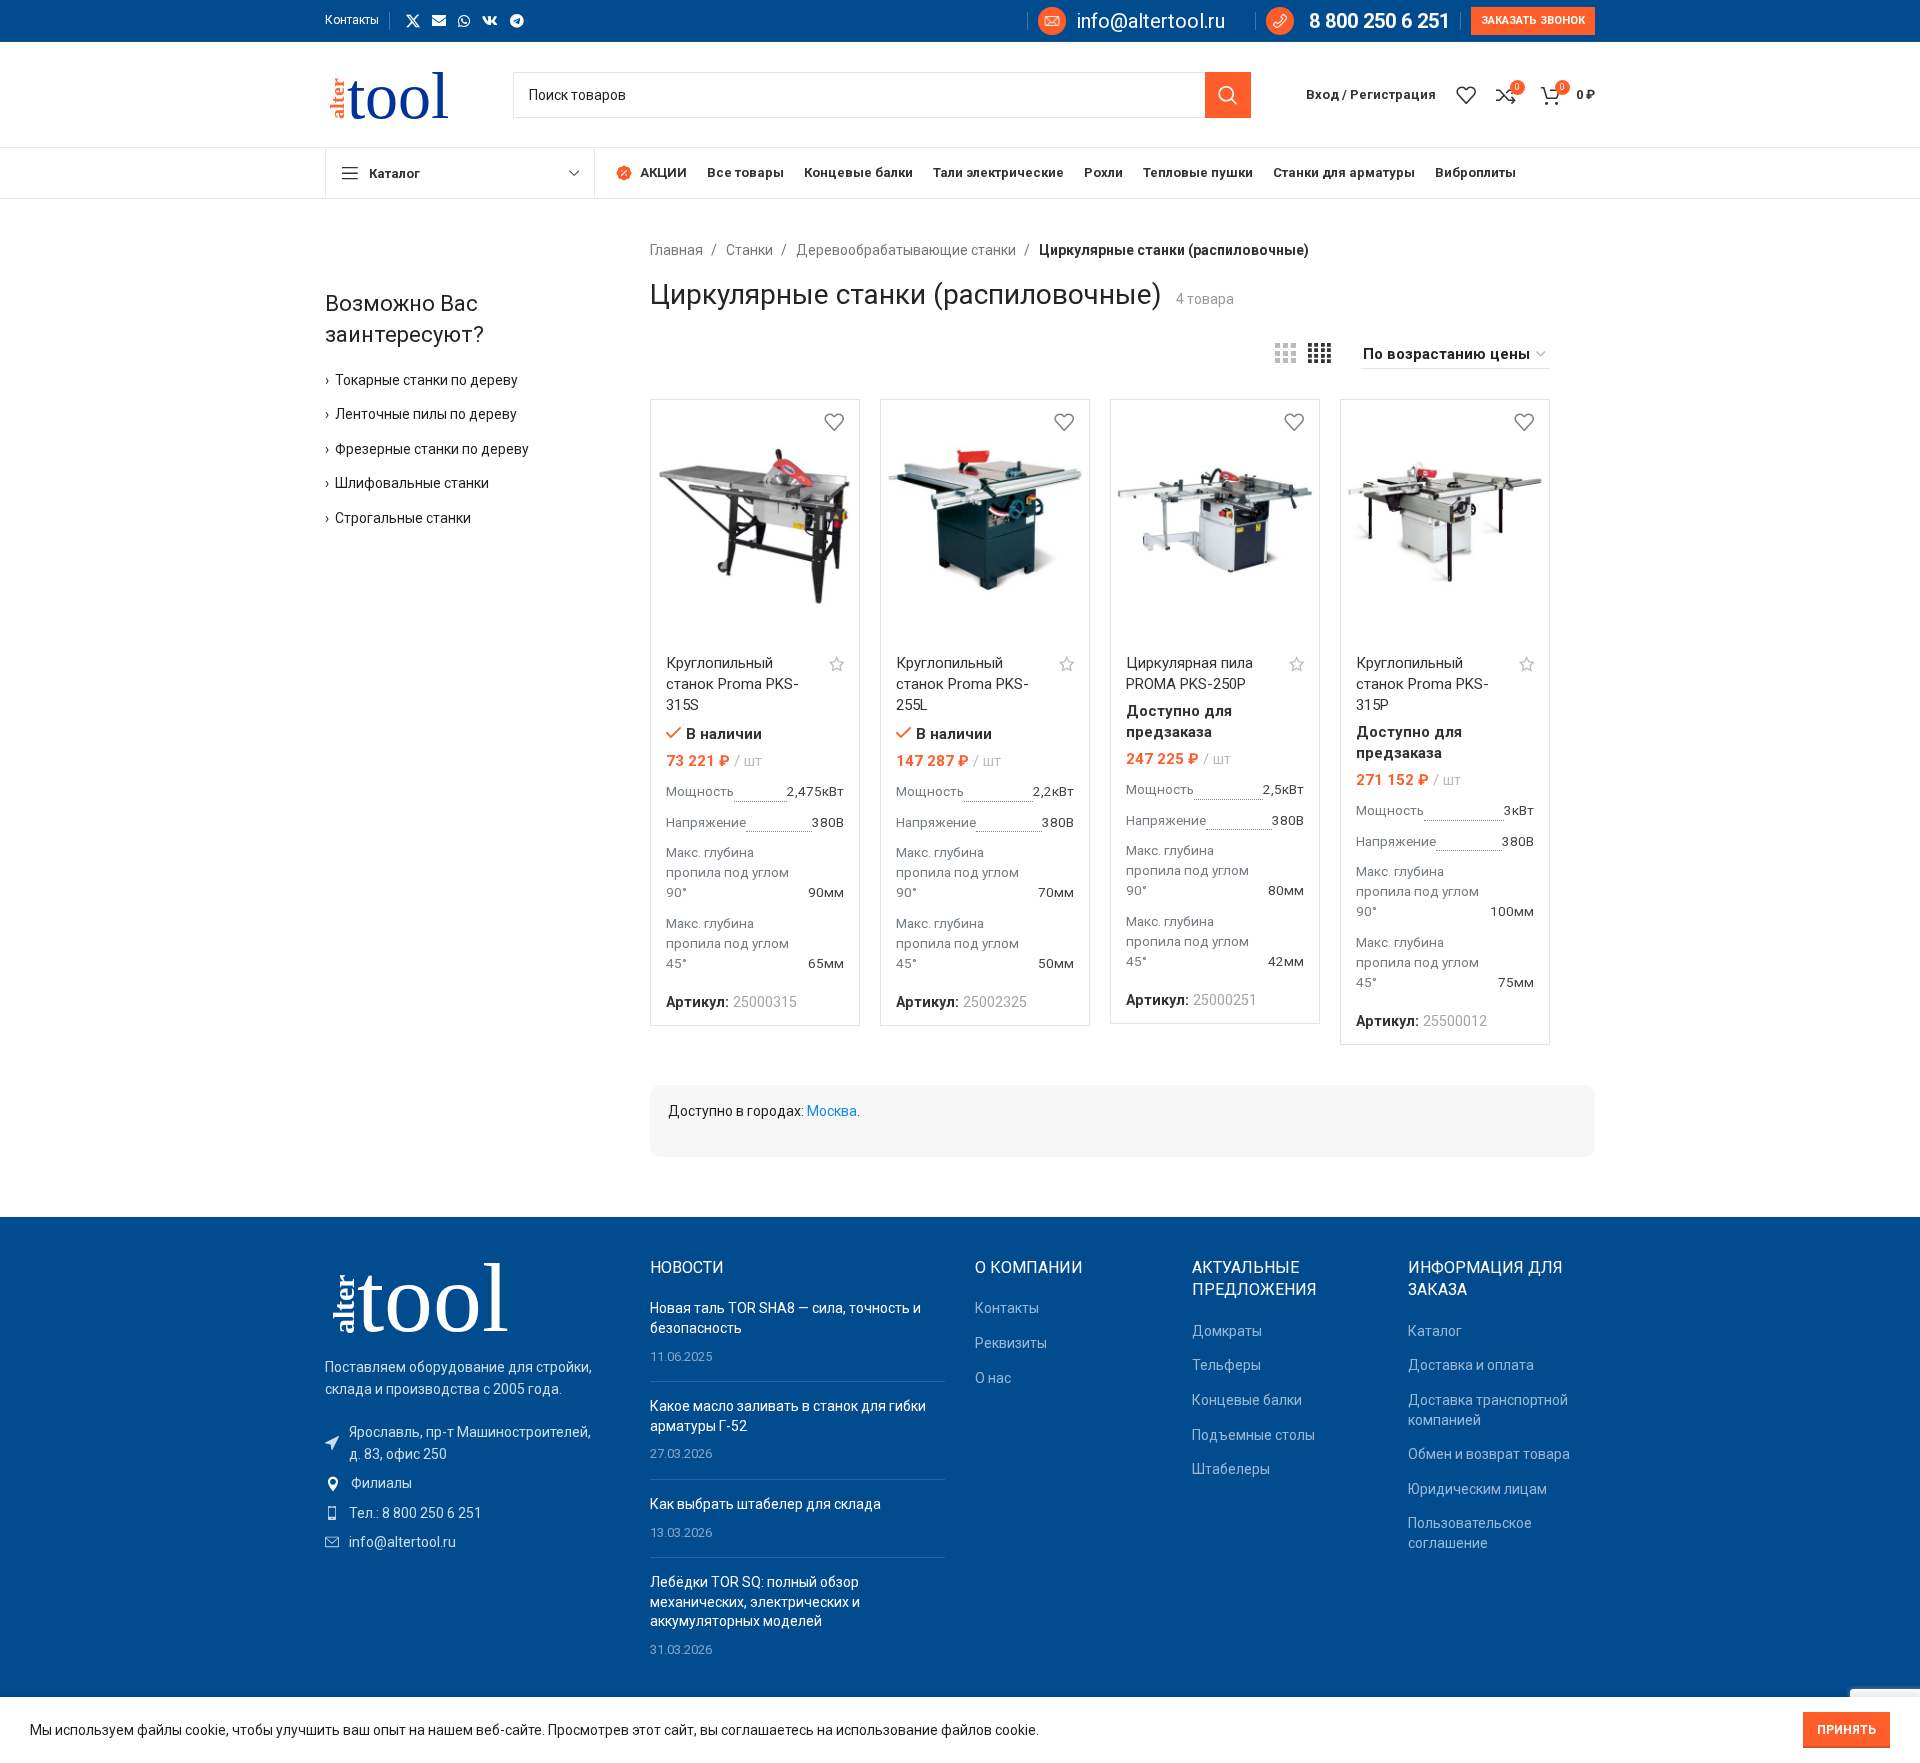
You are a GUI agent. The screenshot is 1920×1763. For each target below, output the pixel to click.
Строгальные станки (403, 518)
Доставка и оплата (1471, 1365)
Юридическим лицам (1477, 1489)
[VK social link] (490, 21)
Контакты (1007, 1308)
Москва (832, 1111)
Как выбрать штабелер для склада (765, 1504)
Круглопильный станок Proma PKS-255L (962, 684)
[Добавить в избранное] (834, 422)
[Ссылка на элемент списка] (472, 1483)
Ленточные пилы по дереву (426, 414)
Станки (751, 250)
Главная (678, 250)
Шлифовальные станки (412, 483)
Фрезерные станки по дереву (432, 449)
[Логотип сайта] (399, 93)
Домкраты (1227, 1331)
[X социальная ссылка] (413, 21)
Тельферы (1226, 1365)
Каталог (1435, 1331)
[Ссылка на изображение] (435, 1295)
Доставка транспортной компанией (1488, 1410)
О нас (993, 1378)
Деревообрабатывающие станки (907, 250)
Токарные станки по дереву (426, 380)
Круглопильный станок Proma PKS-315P (1422, 684)
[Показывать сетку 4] (1319, 354)
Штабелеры (1231, 1469)
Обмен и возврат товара (1489, 1454)
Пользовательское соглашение (1470, 1533)
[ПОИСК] (1228, 95)
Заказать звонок (1533, 20)
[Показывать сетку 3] (1285, 354)
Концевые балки (1247, 1400)
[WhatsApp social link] (464, 21)
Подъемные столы (1253, 1435)
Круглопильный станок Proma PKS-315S (732, 684)
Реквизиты (1011, 1343)
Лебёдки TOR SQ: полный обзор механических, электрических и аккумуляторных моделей (755, 1601)
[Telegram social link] (517, 21)
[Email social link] (439, 21)
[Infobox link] (1131, 21)
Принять (1846, 1730)
